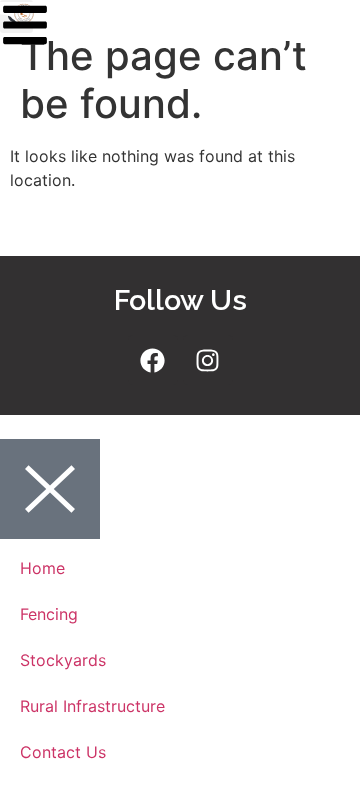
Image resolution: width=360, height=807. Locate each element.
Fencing (49, 614)
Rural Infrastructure (92, 706)
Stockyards (63, 660)
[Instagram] (208, 360)
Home (42, 568)
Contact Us (63, 752)
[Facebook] (153, 360)
